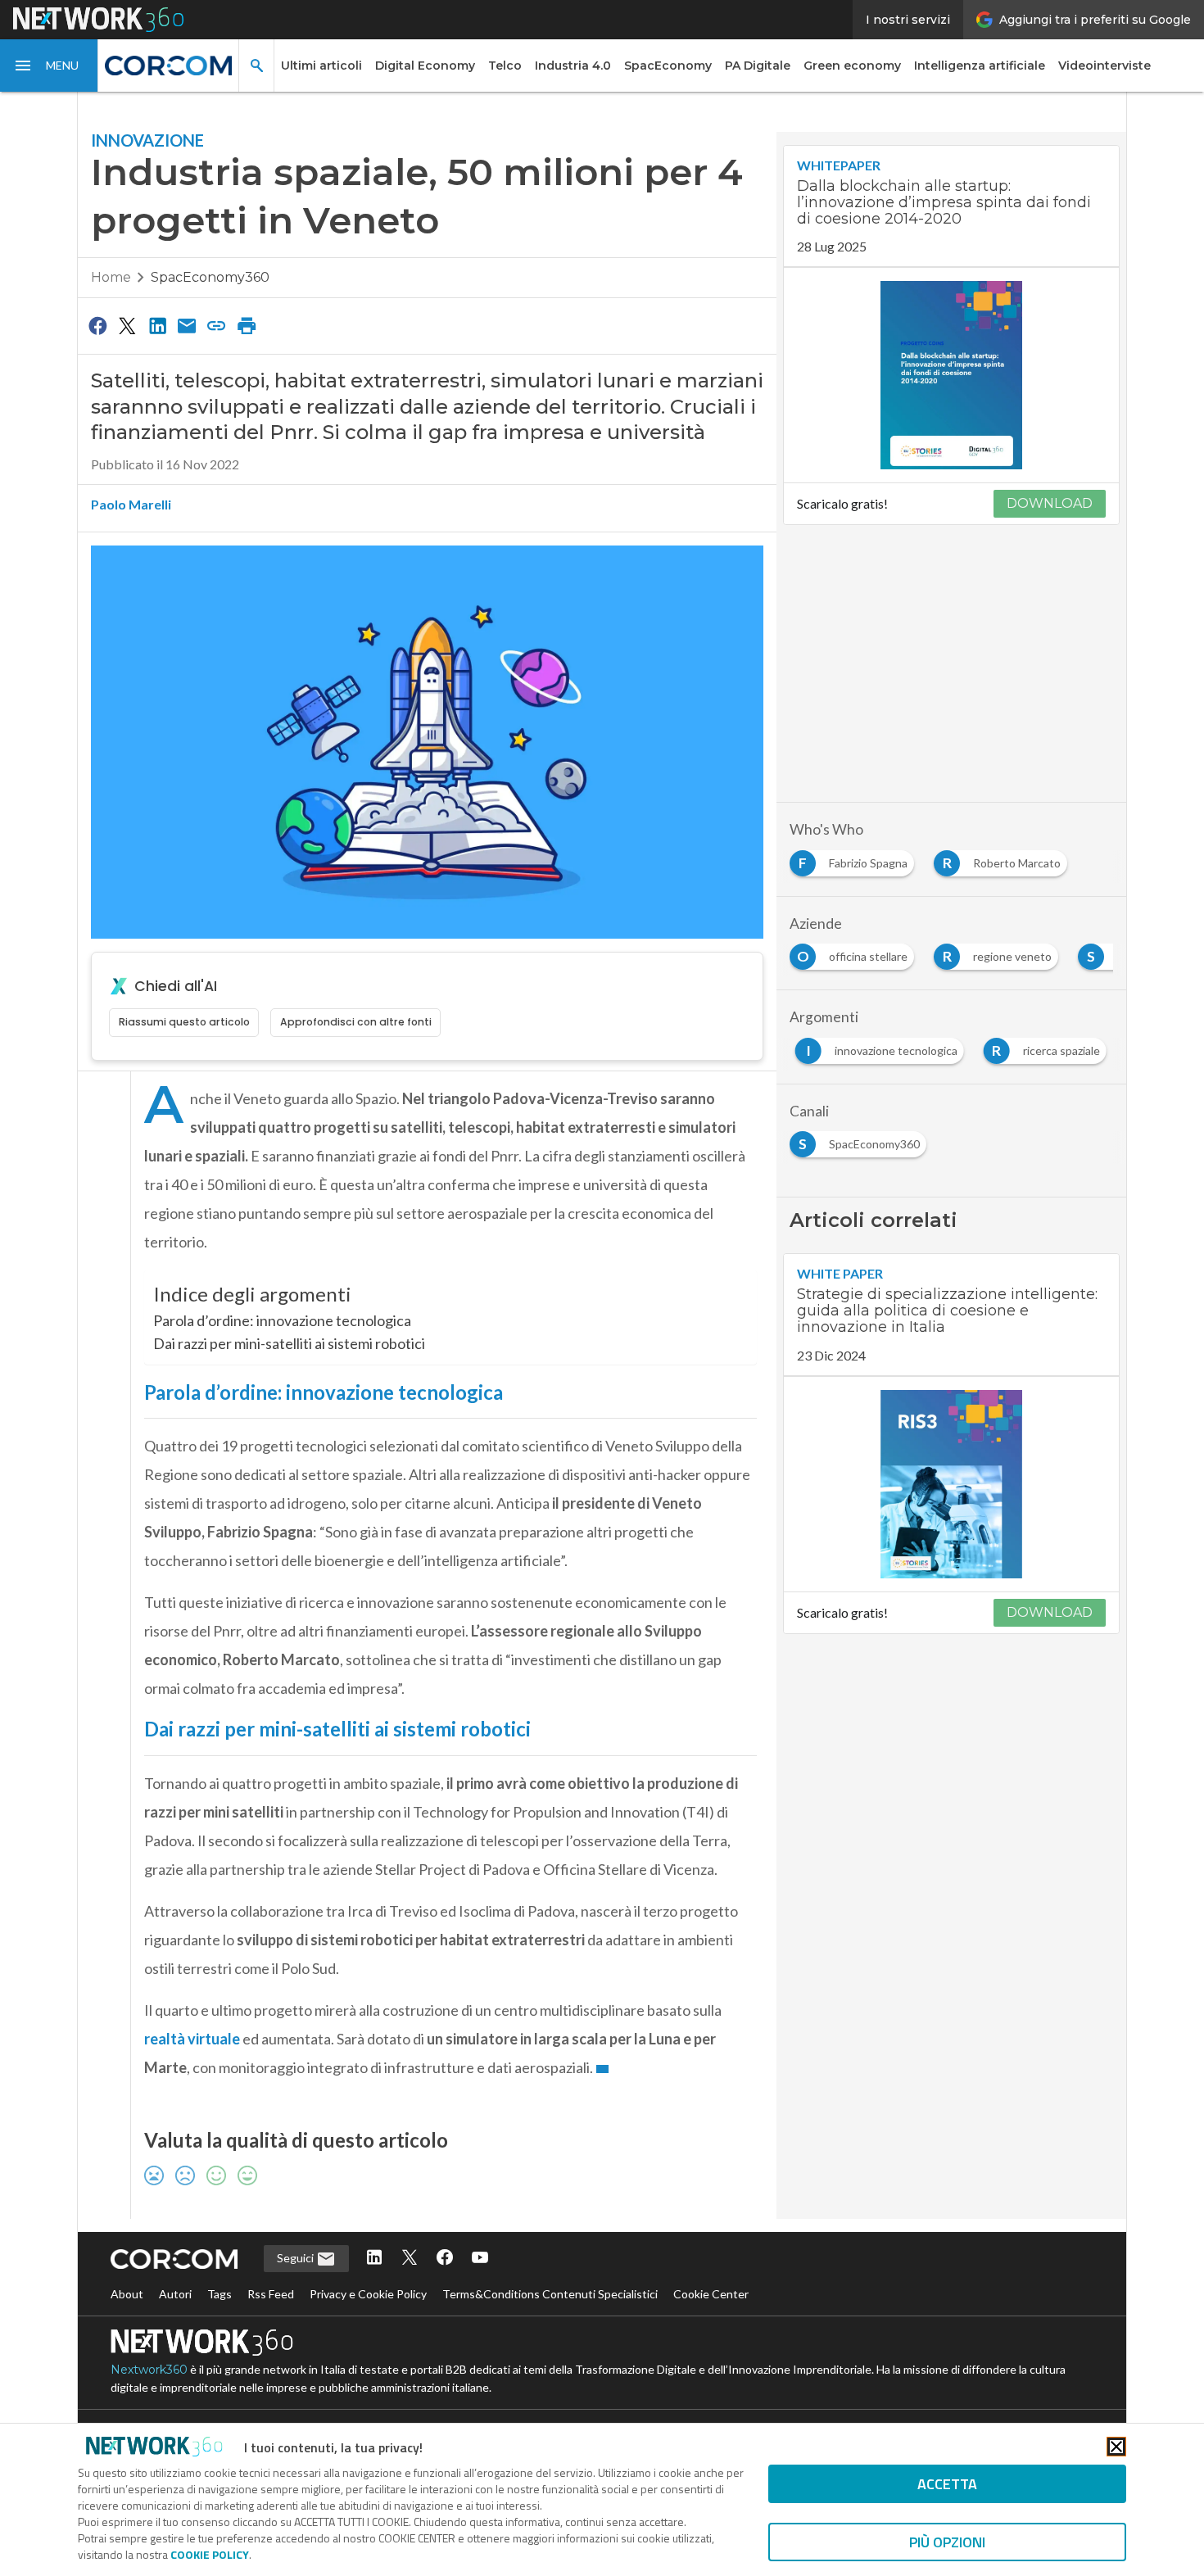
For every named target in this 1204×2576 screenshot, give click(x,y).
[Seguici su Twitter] (410, 2259)
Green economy (852, 66)
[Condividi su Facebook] (97, 325)
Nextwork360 (149, 2370)
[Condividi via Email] (187, 325)
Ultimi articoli (321, 66)
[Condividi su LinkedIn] (157, 325)
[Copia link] (217, 325)
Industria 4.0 (573, 66)
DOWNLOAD (1050, 503)
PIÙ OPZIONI (947, 2542)
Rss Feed (271, 2294)
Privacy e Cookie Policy (368, 2294)
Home (111, 277)
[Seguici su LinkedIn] (374, 2259)
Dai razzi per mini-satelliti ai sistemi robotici (289, 1343)
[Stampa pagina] (247, 325)
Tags (220, 2294)
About (127, 2294)
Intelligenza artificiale (980, 66)
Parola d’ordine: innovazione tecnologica (282, 1320)
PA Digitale (758, 66)
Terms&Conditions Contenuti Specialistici (550, 2294)
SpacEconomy (668, 66)
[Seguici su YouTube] (480, 2259)
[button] (49, 66)
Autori (175, 2294)
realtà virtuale (192, 2039)
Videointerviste (1104, 66)
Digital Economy (425, 66)
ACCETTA (947, 2484)
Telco (505, 66)
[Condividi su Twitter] (127, 325)
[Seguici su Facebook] (445, 2259)
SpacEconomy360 (210, 277)
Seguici (296, 2258)
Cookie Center (711, 2294)
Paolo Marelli (131, 504)
